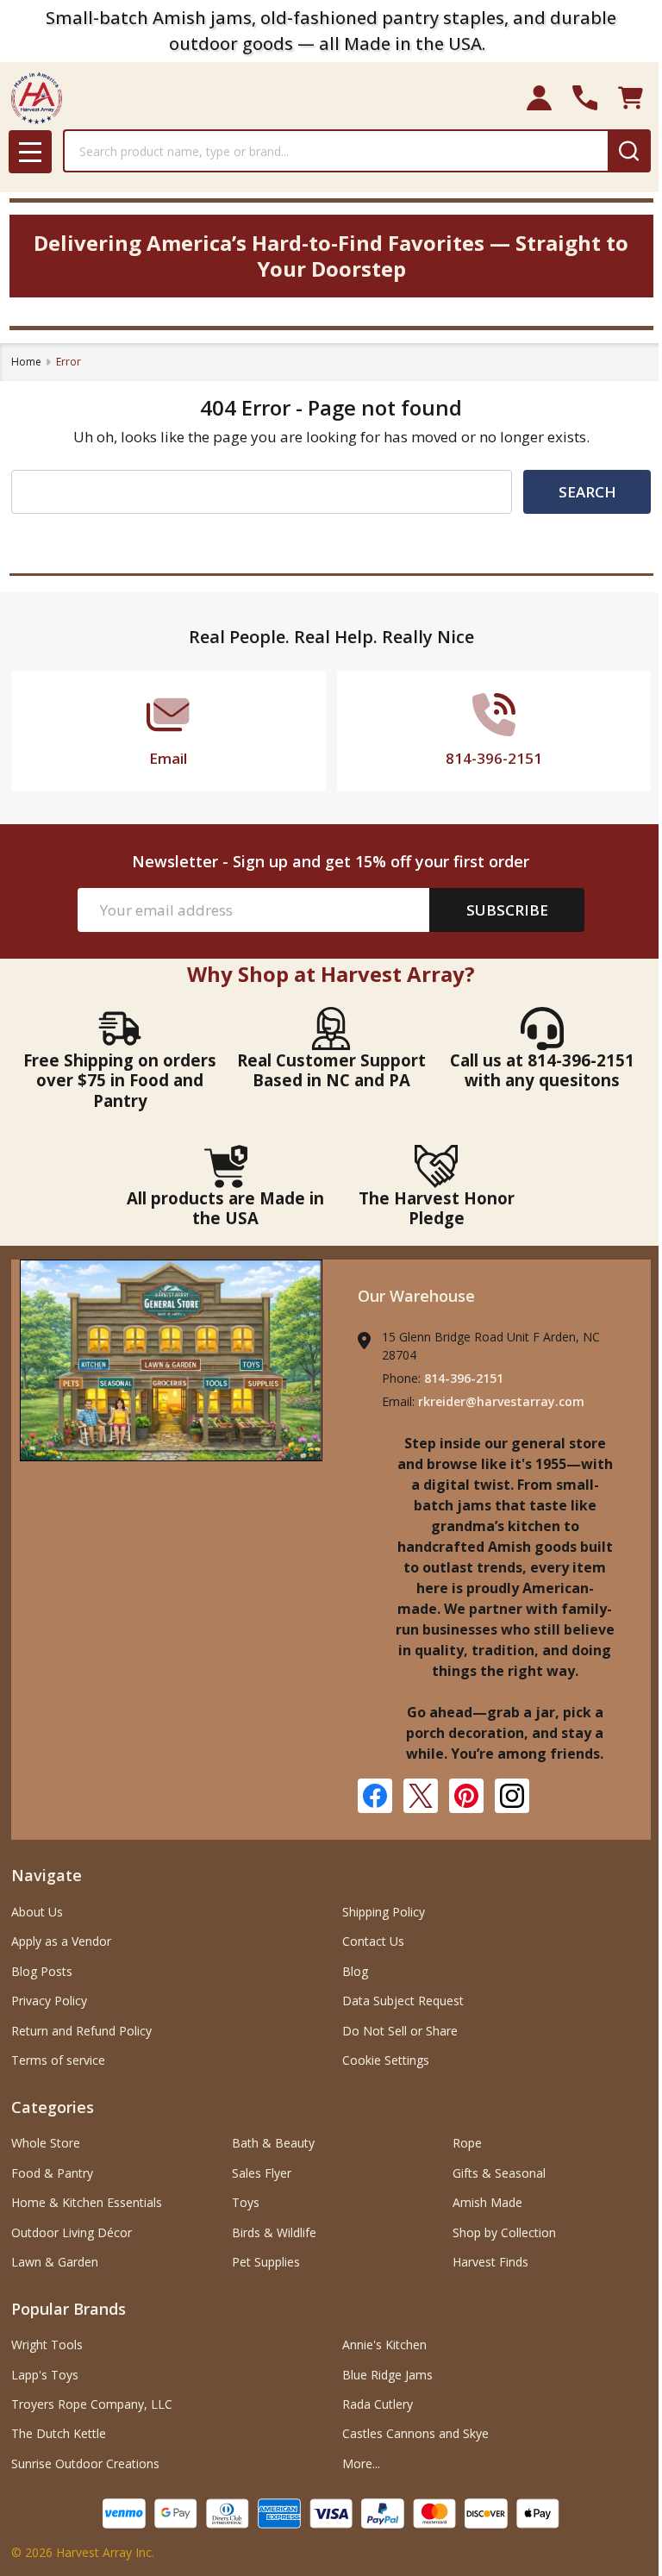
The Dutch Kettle (59, 2433)
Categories (53, 2107)
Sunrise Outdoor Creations (85, 2463)
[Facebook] (375, 1796)
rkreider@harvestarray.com (501, 1401)
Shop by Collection (504, 2232)
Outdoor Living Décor (72, 2232)
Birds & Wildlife (274, 2232)
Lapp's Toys (45, 2375)
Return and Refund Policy (81, 2031)
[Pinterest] (466, 1796)
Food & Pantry (52, 2173)
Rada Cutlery (378, 2404)
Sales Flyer (262, 2173)
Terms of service (58, 2060)
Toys (246, 2202)
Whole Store (46, 2143)
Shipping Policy (384, 1912)
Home (26, 362)
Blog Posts (42, 1971)
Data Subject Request (403, 2001)
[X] (421, 1796)
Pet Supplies (266, 2262)
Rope (467, 2143)
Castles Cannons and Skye (415, 2433)
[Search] (629, 151)
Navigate (47, 1875)
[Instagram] (512, 1796)
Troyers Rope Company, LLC (92, 2404)
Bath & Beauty (273, 2143)
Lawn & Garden (55, 2262)
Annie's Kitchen (384, 2345)
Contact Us (373, 1941)
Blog (355, 1971)
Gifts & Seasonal (499, 2173)
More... (361, 2463)
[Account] (539, 98)
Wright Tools (47, 2345)
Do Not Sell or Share (400, 2031)
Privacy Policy (49, 2001)
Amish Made (487, 2202)
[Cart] (631, 98)
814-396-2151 (464, 1378)
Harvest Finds (490, 2262)
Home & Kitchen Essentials (87, 2202)
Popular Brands (69, 2309)
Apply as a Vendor (61, 1941)
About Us (37, 1912)
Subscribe (507, 910)
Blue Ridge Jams (387, 2375)
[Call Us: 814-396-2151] (585, 98)
